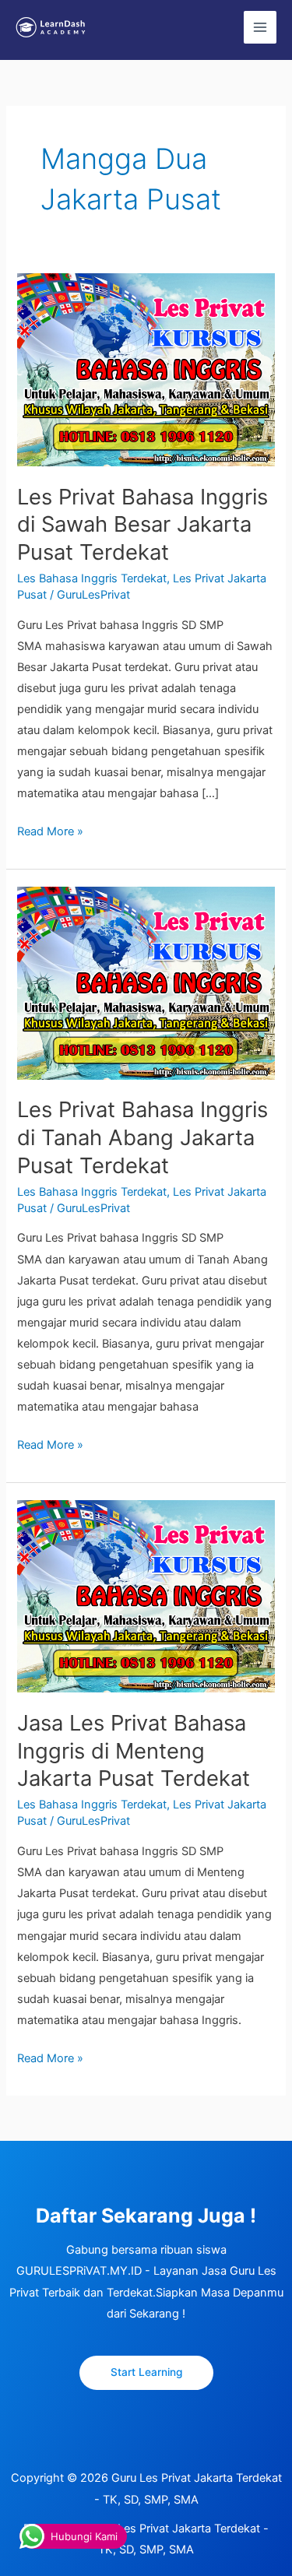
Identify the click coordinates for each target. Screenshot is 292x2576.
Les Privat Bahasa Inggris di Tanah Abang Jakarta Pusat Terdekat (142, 1137)
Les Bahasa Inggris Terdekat (92, 578)
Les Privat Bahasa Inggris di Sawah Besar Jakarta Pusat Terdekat (142, 524)
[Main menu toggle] (260, 27)
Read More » (50, 830)
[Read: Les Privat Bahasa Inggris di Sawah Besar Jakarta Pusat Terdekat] (146, 369)
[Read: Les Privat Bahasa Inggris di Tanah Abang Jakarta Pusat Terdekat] (146, 982)
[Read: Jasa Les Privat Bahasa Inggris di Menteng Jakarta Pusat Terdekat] (146, 1595)
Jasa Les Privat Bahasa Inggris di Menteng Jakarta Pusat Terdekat (134, 1750)
